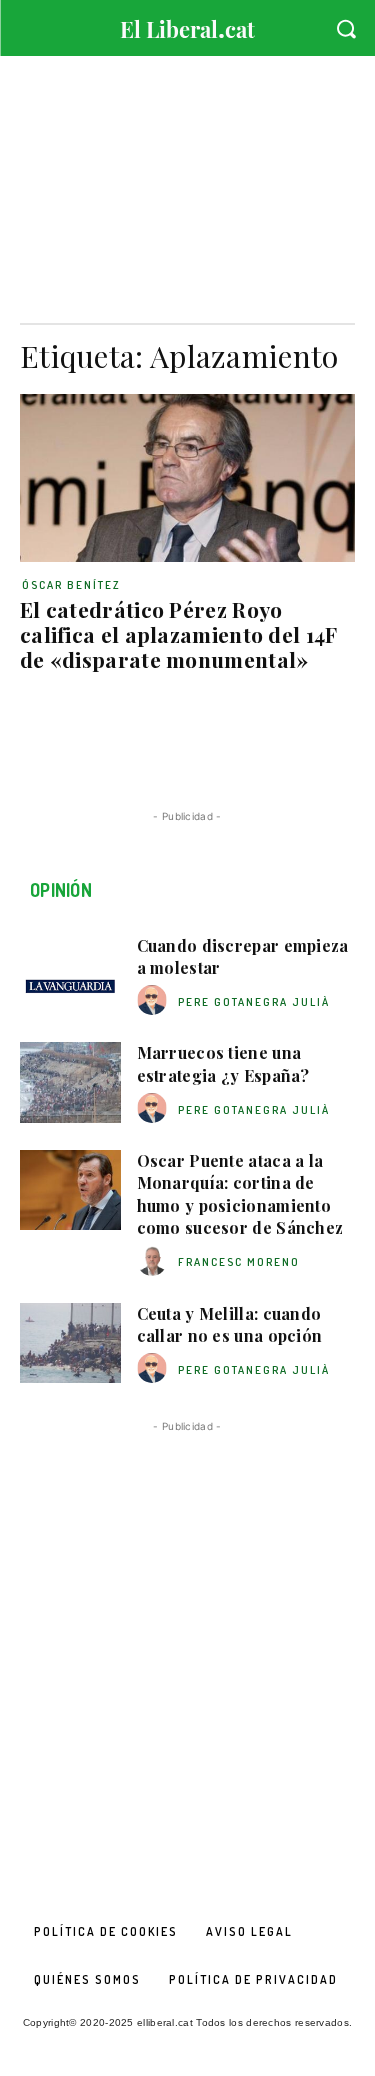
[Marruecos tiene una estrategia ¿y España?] (70, 1082)
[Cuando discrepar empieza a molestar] (70, 975)
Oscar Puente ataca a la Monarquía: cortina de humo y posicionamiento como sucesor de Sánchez (240, 1194)
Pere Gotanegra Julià (254, 1002)
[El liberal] (187, 24)
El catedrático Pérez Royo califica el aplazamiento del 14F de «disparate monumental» (179, 634)
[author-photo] (155, 1000)
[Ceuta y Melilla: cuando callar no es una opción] (70, 1343)
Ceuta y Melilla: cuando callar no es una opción (230, 1324)
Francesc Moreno (239, 1262)
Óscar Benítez (71, 585)
